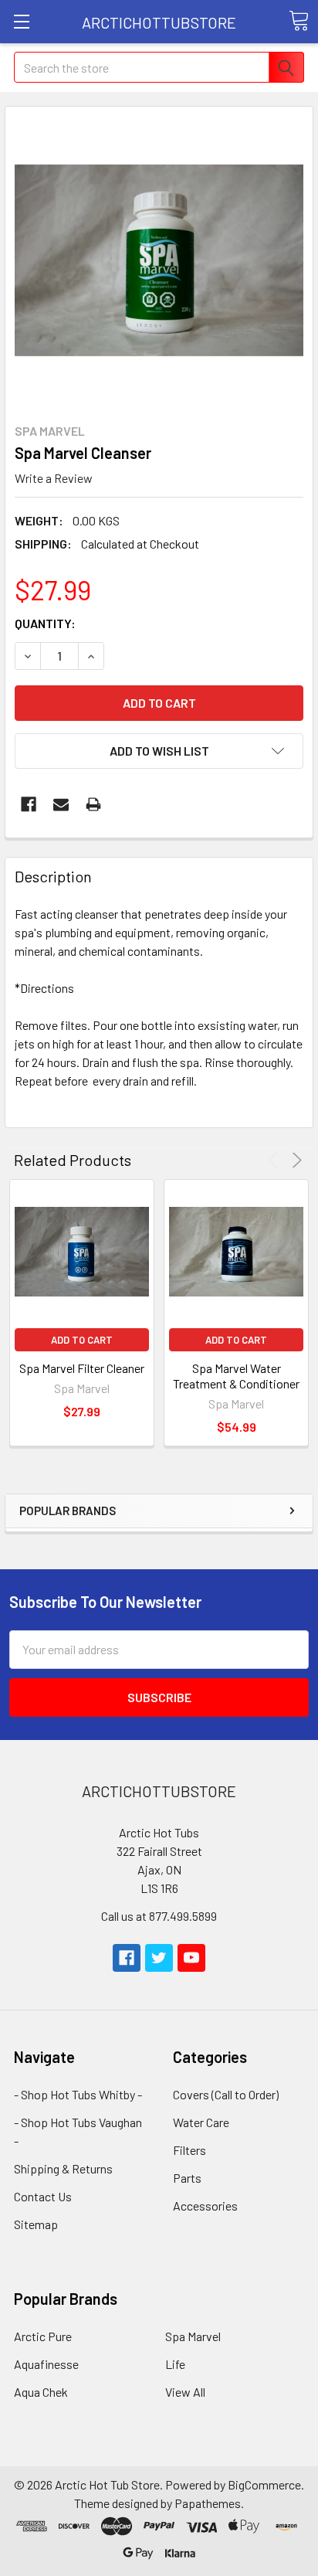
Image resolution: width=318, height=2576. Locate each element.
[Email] (61, 804)
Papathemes (208, 2503)
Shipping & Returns (63, 2168)
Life (175, 2364)
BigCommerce (264, 2484)
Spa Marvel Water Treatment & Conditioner (236, 1376)
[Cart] (299, 21)
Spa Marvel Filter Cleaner (82, 1368)
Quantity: (45, 623)
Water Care (201, 2122)
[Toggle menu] (21, 21)
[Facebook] (29, 804)
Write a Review (54, 478)
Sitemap (36, 2224)
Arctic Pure (43, 2336)
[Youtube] (191, 1958)
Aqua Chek (41, 2392)
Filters (189, 2150)
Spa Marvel (193, 2336)
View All (185, 2392)
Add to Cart (82, 1340)
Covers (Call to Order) (226, 2094)
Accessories (205, 2206)
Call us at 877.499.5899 (159, 1916)
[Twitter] (159, 1958)
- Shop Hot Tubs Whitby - (78, 2094)
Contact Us (43, 2196)
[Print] (93, 804)
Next (294, 1160)
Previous (275, 1160)
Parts (187, 2178)
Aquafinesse (46, 2364)
